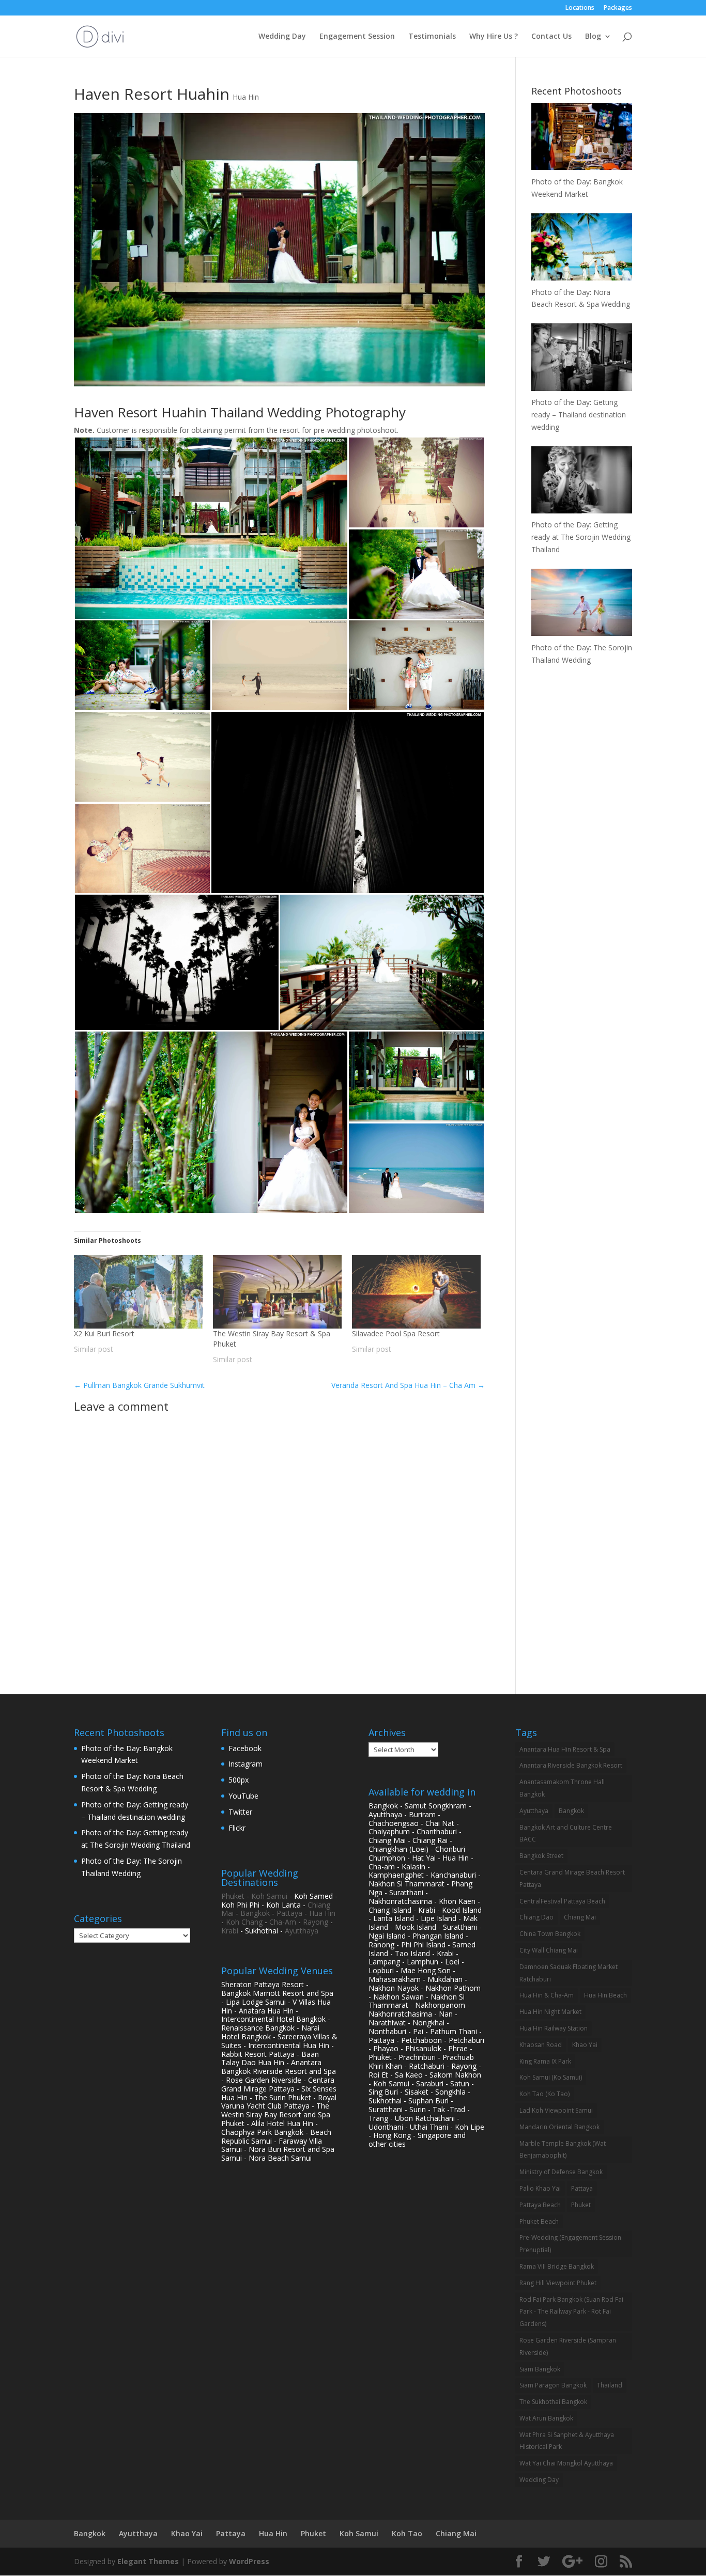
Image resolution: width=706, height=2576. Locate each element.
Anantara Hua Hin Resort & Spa (565, 1749)
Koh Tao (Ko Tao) (544, 2094)
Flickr (237, 1828)
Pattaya (289, 1913)
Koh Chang (244, 1922)
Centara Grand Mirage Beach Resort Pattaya (572, 1878)
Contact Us (551, 37)
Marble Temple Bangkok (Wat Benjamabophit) (563, 2150)
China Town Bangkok (550, 1934)
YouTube (243, 1796)
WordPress (249, 2561)
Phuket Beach (539, 2221)
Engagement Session (357, 37)
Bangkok (255, 1913)
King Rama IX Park (545, 2061)
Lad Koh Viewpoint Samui (556, 2110)
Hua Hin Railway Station (554, 2028)
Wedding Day (282, 37)
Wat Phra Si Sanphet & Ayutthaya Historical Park (567, 2441)
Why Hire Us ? (494, 37)
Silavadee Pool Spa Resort (396, 1333)
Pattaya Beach (540, 2205)
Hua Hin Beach (605, 1995)
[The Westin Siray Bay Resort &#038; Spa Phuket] (277, 1292)
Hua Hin (246, 97)
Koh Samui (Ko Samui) (551, 2077)
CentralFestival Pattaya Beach (562, 1901)
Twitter (240, 1812)
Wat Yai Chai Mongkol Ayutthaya (566, 2463)
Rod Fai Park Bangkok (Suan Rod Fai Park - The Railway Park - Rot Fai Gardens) (571, 2312)
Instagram (245, 1764)
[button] (211, 528)
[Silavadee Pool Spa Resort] (416, 1292)
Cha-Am (283, 1922)
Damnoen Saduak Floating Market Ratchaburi (569, 1973)
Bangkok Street (541, 1856)
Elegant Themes (148, 2561)
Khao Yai (585, 2045)
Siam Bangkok (540, 2369)
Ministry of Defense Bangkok (561, 2172)
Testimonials (432, 37)
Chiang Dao (536, 1917)
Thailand (610, 2385)
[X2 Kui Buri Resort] (138, 1292)
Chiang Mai (580, 1917)
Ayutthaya (302, 1931)
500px (239, 1780)
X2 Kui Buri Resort (104, 1333)
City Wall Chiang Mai (549, 1950)
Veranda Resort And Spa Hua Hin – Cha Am (408, 1385)
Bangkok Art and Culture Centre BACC (566, 1833)
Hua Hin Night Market (550, 2012)
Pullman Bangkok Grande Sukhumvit (139, 1385)
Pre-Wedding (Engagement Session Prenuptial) (570, 2244)
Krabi (230, 1931)
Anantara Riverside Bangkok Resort (571, 1765)
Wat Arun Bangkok (546, 2418)
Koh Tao (407, 2533)
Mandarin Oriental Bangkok (559, 2127)
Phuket (233, 1896)
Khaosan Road (541, 2045)
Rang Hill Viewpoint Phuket (558, 2283)
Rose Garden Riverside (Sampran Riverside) (568, 2346)
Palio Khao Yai (540, 2188)
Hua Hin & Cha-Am (547, 1995)
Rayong (316, 1922)
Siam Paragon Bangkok (553, 2385)
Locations (580, 8)
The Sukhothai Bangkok (553, 2402)
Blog (593, 37)
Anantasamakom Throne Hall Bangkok (562, 1788)
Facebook (245, 1748)
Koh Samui (269, 1896)
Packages (618, 8)
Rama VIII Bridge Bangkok (557, 2266)
